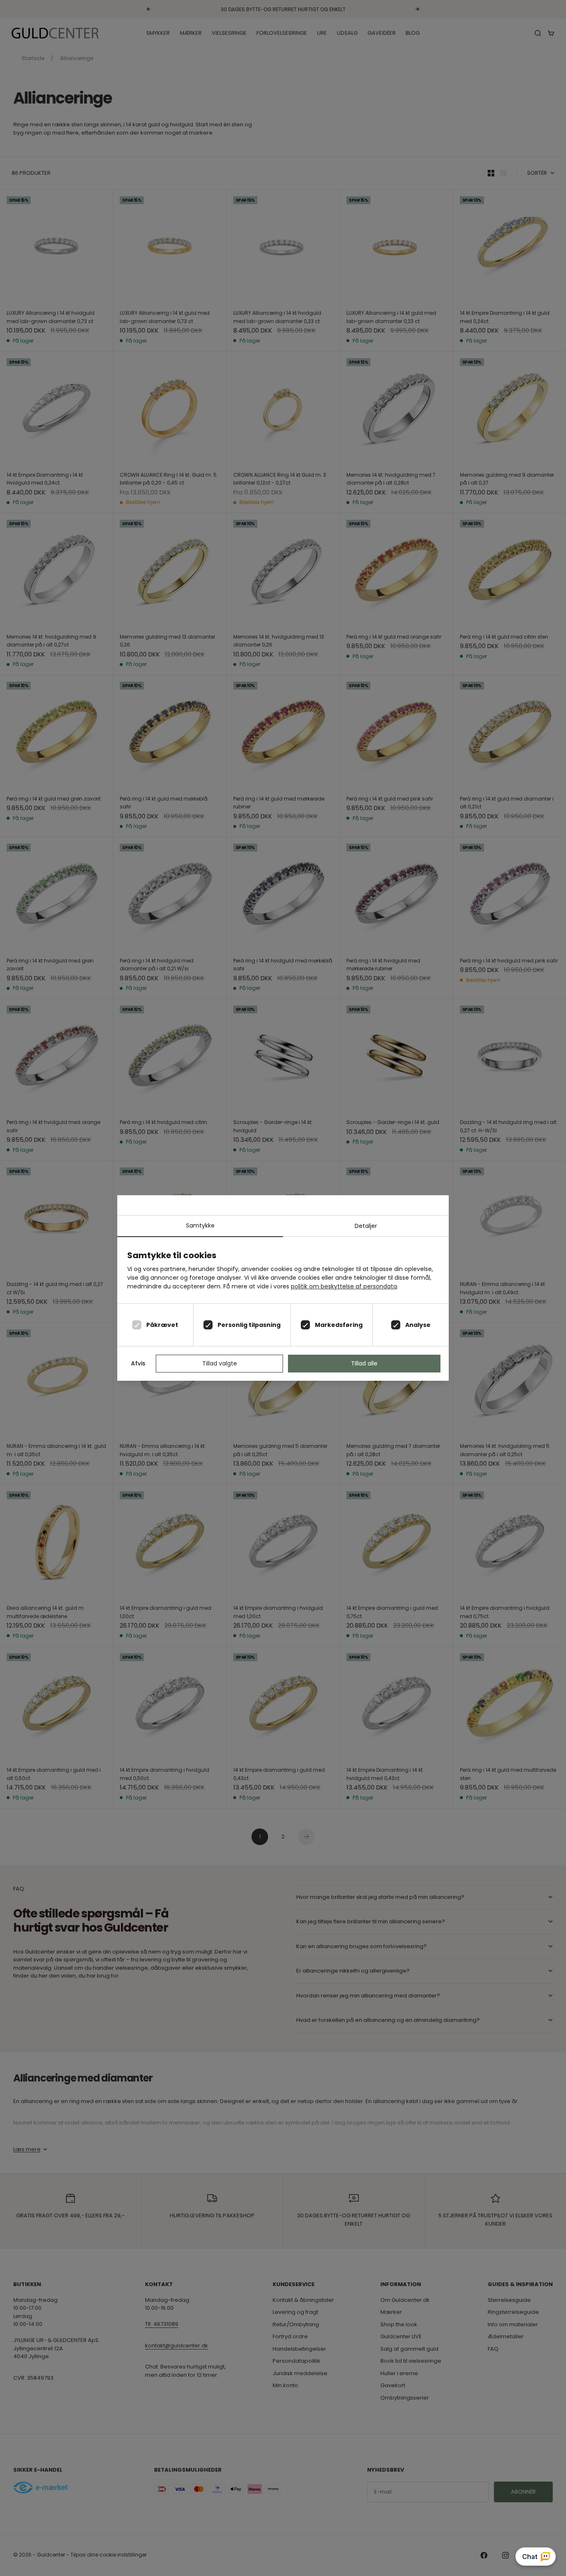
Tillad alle (364, 1363)
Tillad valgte (220, 1363)
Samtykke (200, 1225)
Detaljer (366, 1226)
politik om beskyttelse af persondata (344, 1286)
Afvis (138, 1363)
